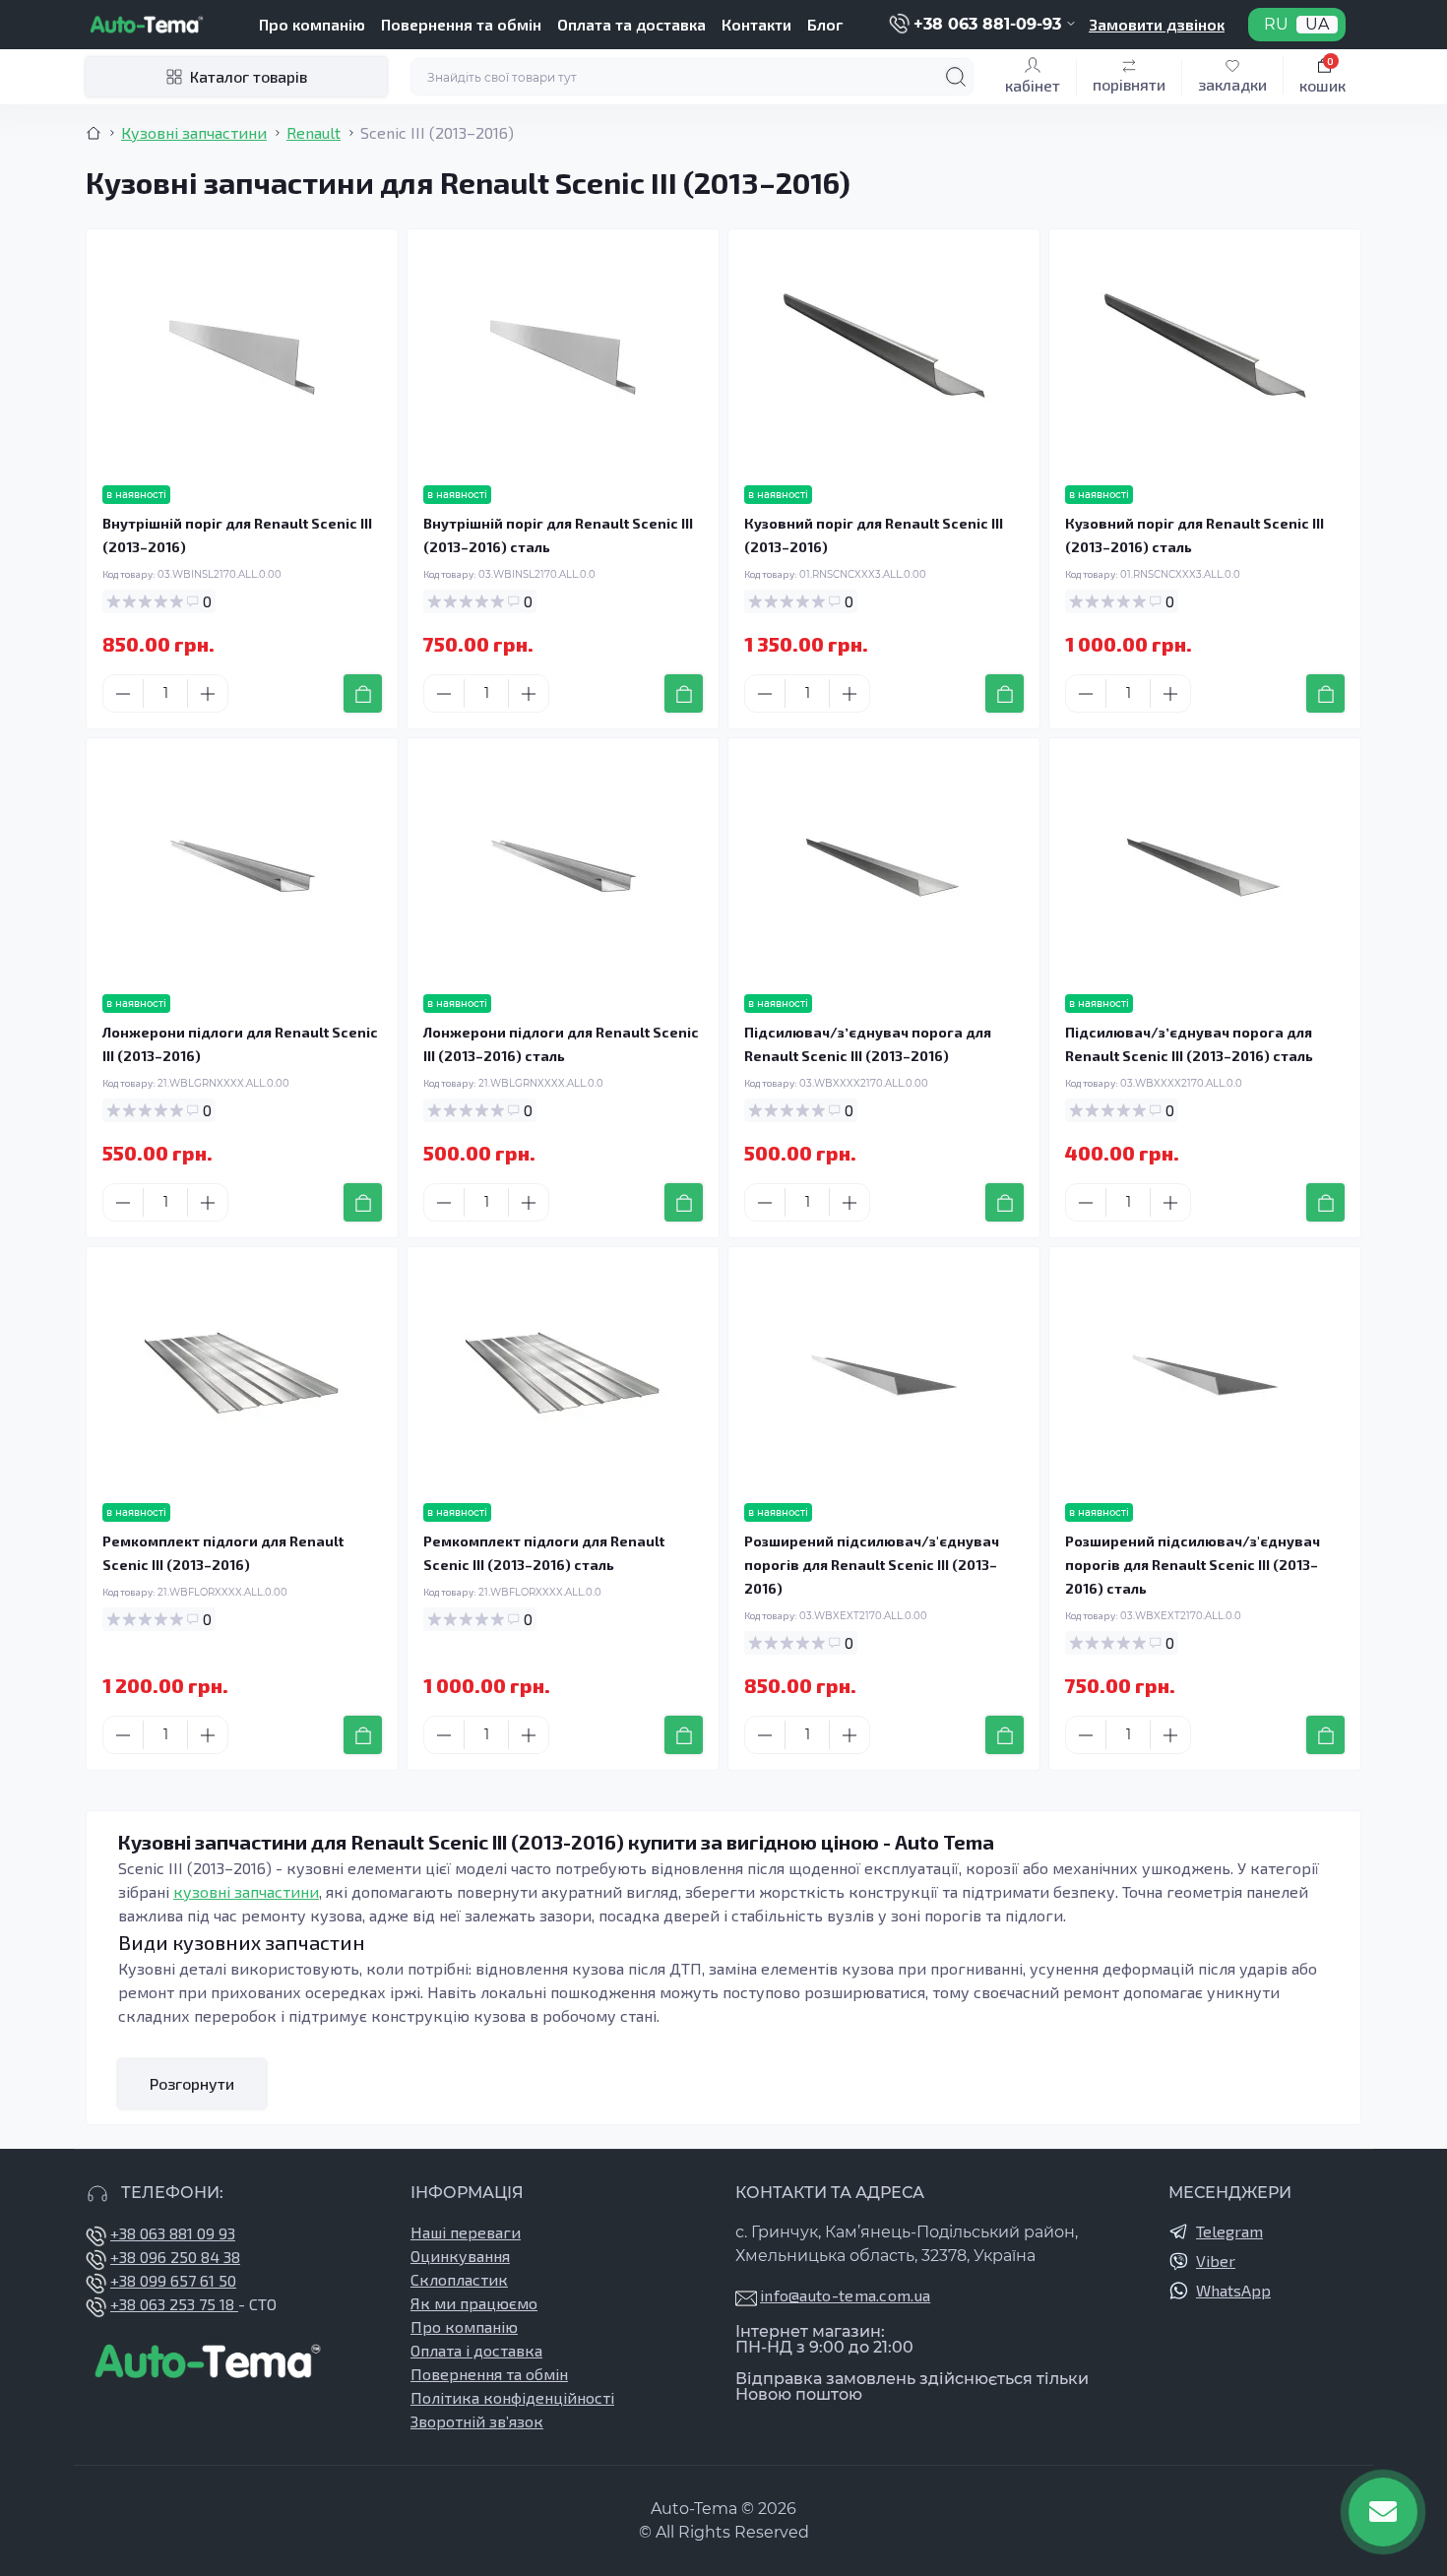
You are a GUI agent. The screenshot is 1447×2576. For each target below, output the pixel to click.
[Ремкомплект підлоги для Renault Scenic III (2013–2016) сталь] (563, 1375)
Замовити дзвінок (1157, 24)
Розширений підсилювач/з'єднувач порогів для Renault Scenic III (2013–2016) (872, 1565)
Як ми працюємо (474, 2303)
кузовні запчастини (246, 1891)
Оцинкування (460, 2256)
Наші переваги (466, 2232)
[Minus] (123, 694)
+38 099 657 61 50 (173, 2280)
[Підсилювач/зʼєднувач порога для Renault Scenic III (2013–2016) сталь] (1205, 866)
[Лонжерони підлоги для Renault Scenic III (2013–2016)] (242, 866)
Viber (1216, 2261)
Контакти (756, 24)
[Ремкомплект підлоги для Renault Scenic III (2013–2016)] (242, 1375)
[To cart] (363, 693)
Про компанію (312, 24)
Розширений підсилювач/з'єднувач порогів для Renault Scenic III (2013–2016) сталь (1193, 1565)
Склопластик (459, 2279)
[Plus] (208, 694)
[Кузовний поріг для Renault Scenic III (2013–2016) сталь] (1205, 357)
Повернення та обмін (461, 24)
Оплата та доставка (631, 24)
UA (1317, 25)
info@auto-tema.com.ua (845, 2295)
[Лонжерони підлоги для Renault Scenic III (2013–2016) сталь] (563, 866)
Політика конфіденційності (512, 2397)
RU (1276, 25)
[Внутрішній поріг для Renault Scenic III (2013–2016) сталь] (563, 357)
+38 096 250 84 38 (175, 2257)
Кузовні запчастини (194, 132)
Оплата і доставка (476, 2350)
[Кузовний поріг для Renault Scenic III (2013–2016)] (884, 357)
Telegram (1229, 2231)
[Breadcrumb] (94, 133)
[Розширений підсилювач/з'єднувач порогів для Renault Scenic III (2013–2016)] (884, 1375)
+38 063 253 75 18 (174, 2304)
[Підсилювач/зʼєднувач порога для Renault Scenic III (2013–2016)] (884, 866)
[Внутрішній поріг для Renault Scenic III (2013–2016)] (242, 357)
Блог (825, 24)
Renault (314, 132)
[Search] (956, 77)
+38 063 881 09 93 (173, 2233)
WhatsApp (1233, 2290)
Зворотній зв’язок (477, 2421)
